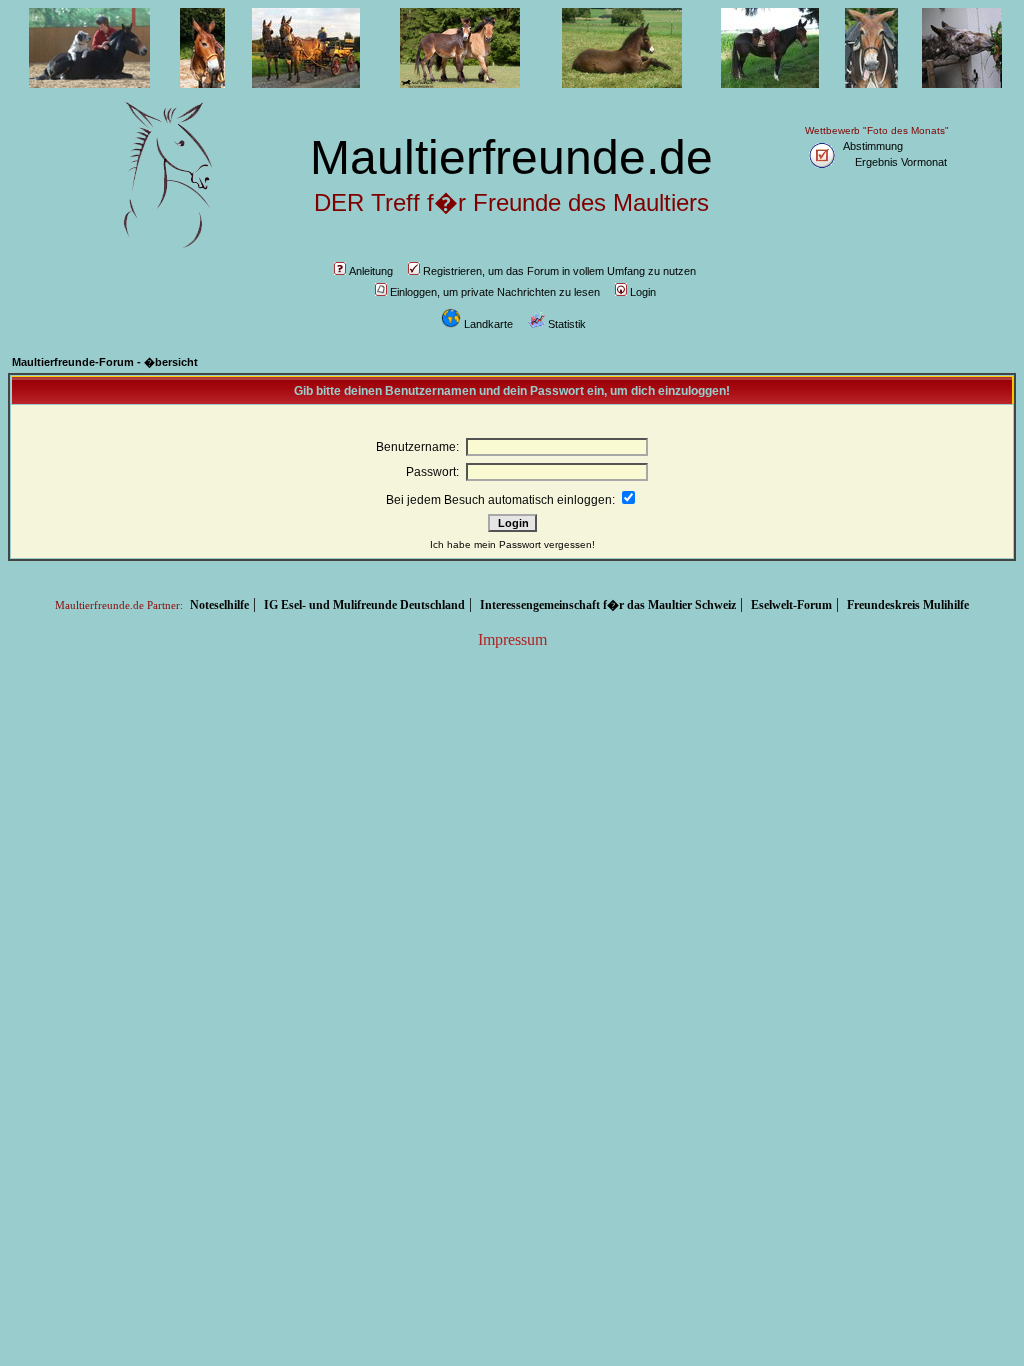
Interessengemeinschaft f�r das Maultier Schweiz (608, 605)
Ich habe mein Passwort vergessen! (512, 544)
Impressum (512, 639)
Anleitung (371, 271)
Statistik (567, 324)
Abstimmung (873, 146)
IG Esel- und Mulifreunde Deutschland (364, 605)
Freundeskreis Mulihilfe (908, 605)
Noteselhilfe (219, 605)
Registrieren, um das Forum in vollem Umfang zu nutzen (559, 271)
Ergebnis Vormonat (901, 162)
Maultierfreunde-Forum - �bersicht (105, 362)
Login (643, 292)
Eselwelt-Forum (791, 605)
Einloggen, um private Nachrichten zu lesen (495, 292)
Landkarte (488, 324)
